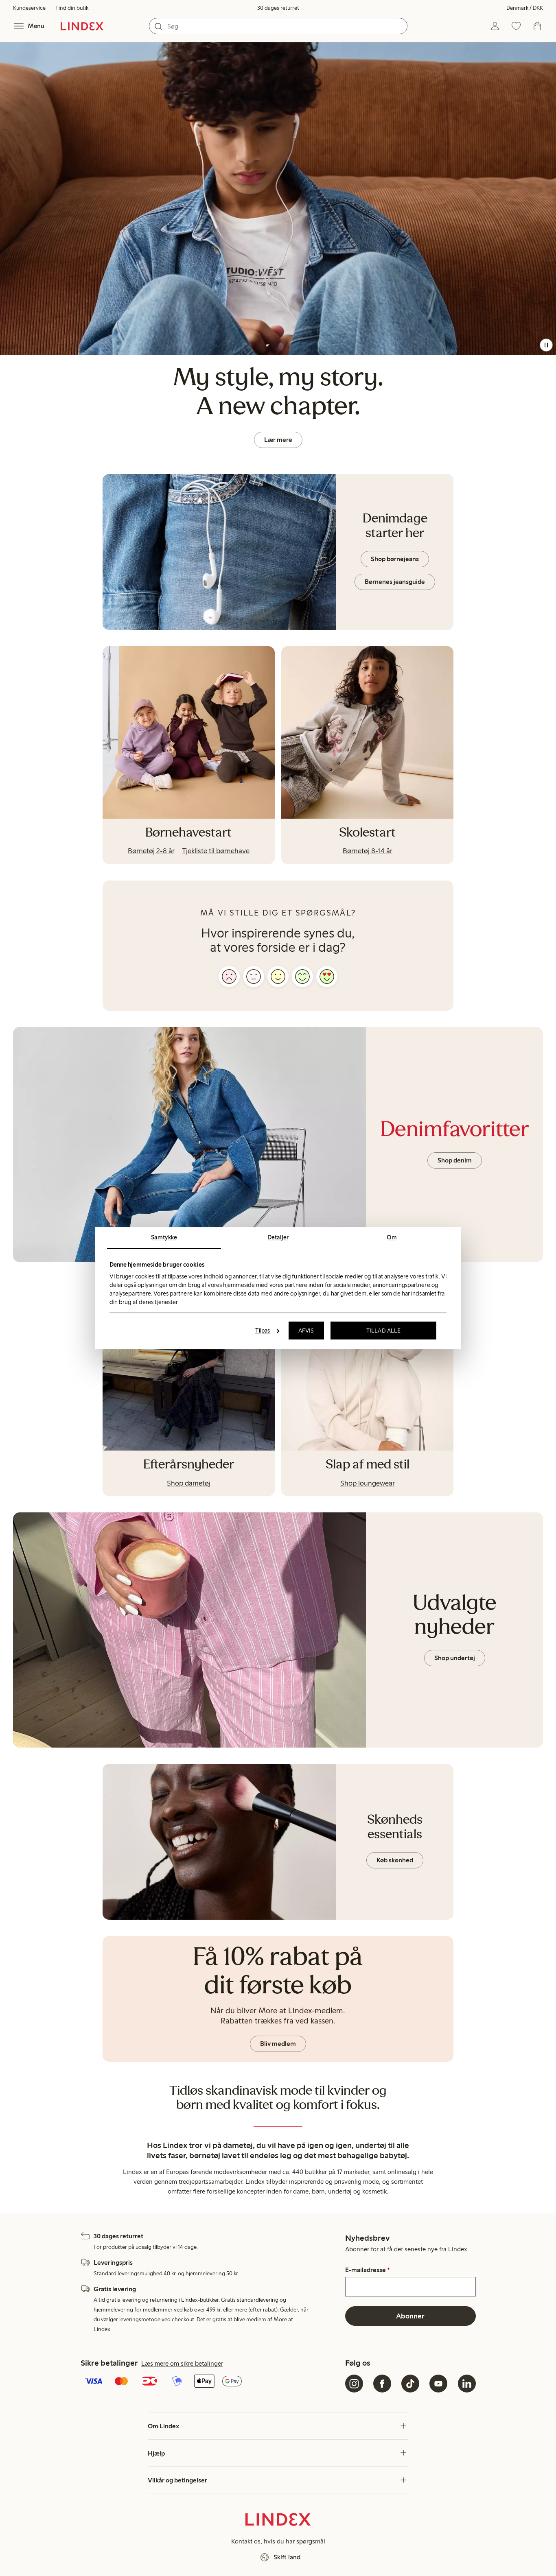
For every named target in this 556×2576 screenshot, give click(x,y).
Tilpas (263, 1331)
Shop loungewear (368, 1483)
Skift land (287, 2557)
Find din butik (72, 8)
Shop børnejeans (395, 559)
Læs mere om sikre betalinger (182, 2363)
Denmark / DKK (525, 8)
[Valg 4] (302, 977)
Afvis (306, 1331)
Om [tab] (392, 1237)
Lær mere (278, 440)
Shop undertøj (455, 1658)
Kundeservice (29, 8)
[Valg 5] (327, 977)
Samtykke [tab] (164, 1237)
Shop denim (455, 1160)
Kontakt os (246, 2541)
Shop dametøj (189, 1483)
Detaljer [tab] (278, 1237)
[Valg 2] (254, 977)
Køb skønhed (395, 1860)
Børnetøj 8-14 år (368, 851)
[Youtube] (438, 2384)
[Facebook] (382, 2384)
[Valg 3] (278, 977)
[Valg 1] (229, 977)
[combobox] (278, 26)
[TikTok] (410, 2384)
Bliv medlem (278, 2044)
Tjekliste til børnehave (216, 851)
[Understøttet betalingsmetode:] (211, 2382)
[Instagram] (354, 2384)
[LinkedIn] (467, 2384)
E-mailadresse (368, 2270)
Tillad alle (383, 1331)
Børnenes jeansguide (395, 582)
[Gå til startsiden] (82, 26)
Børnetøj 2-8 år (151, 851)
